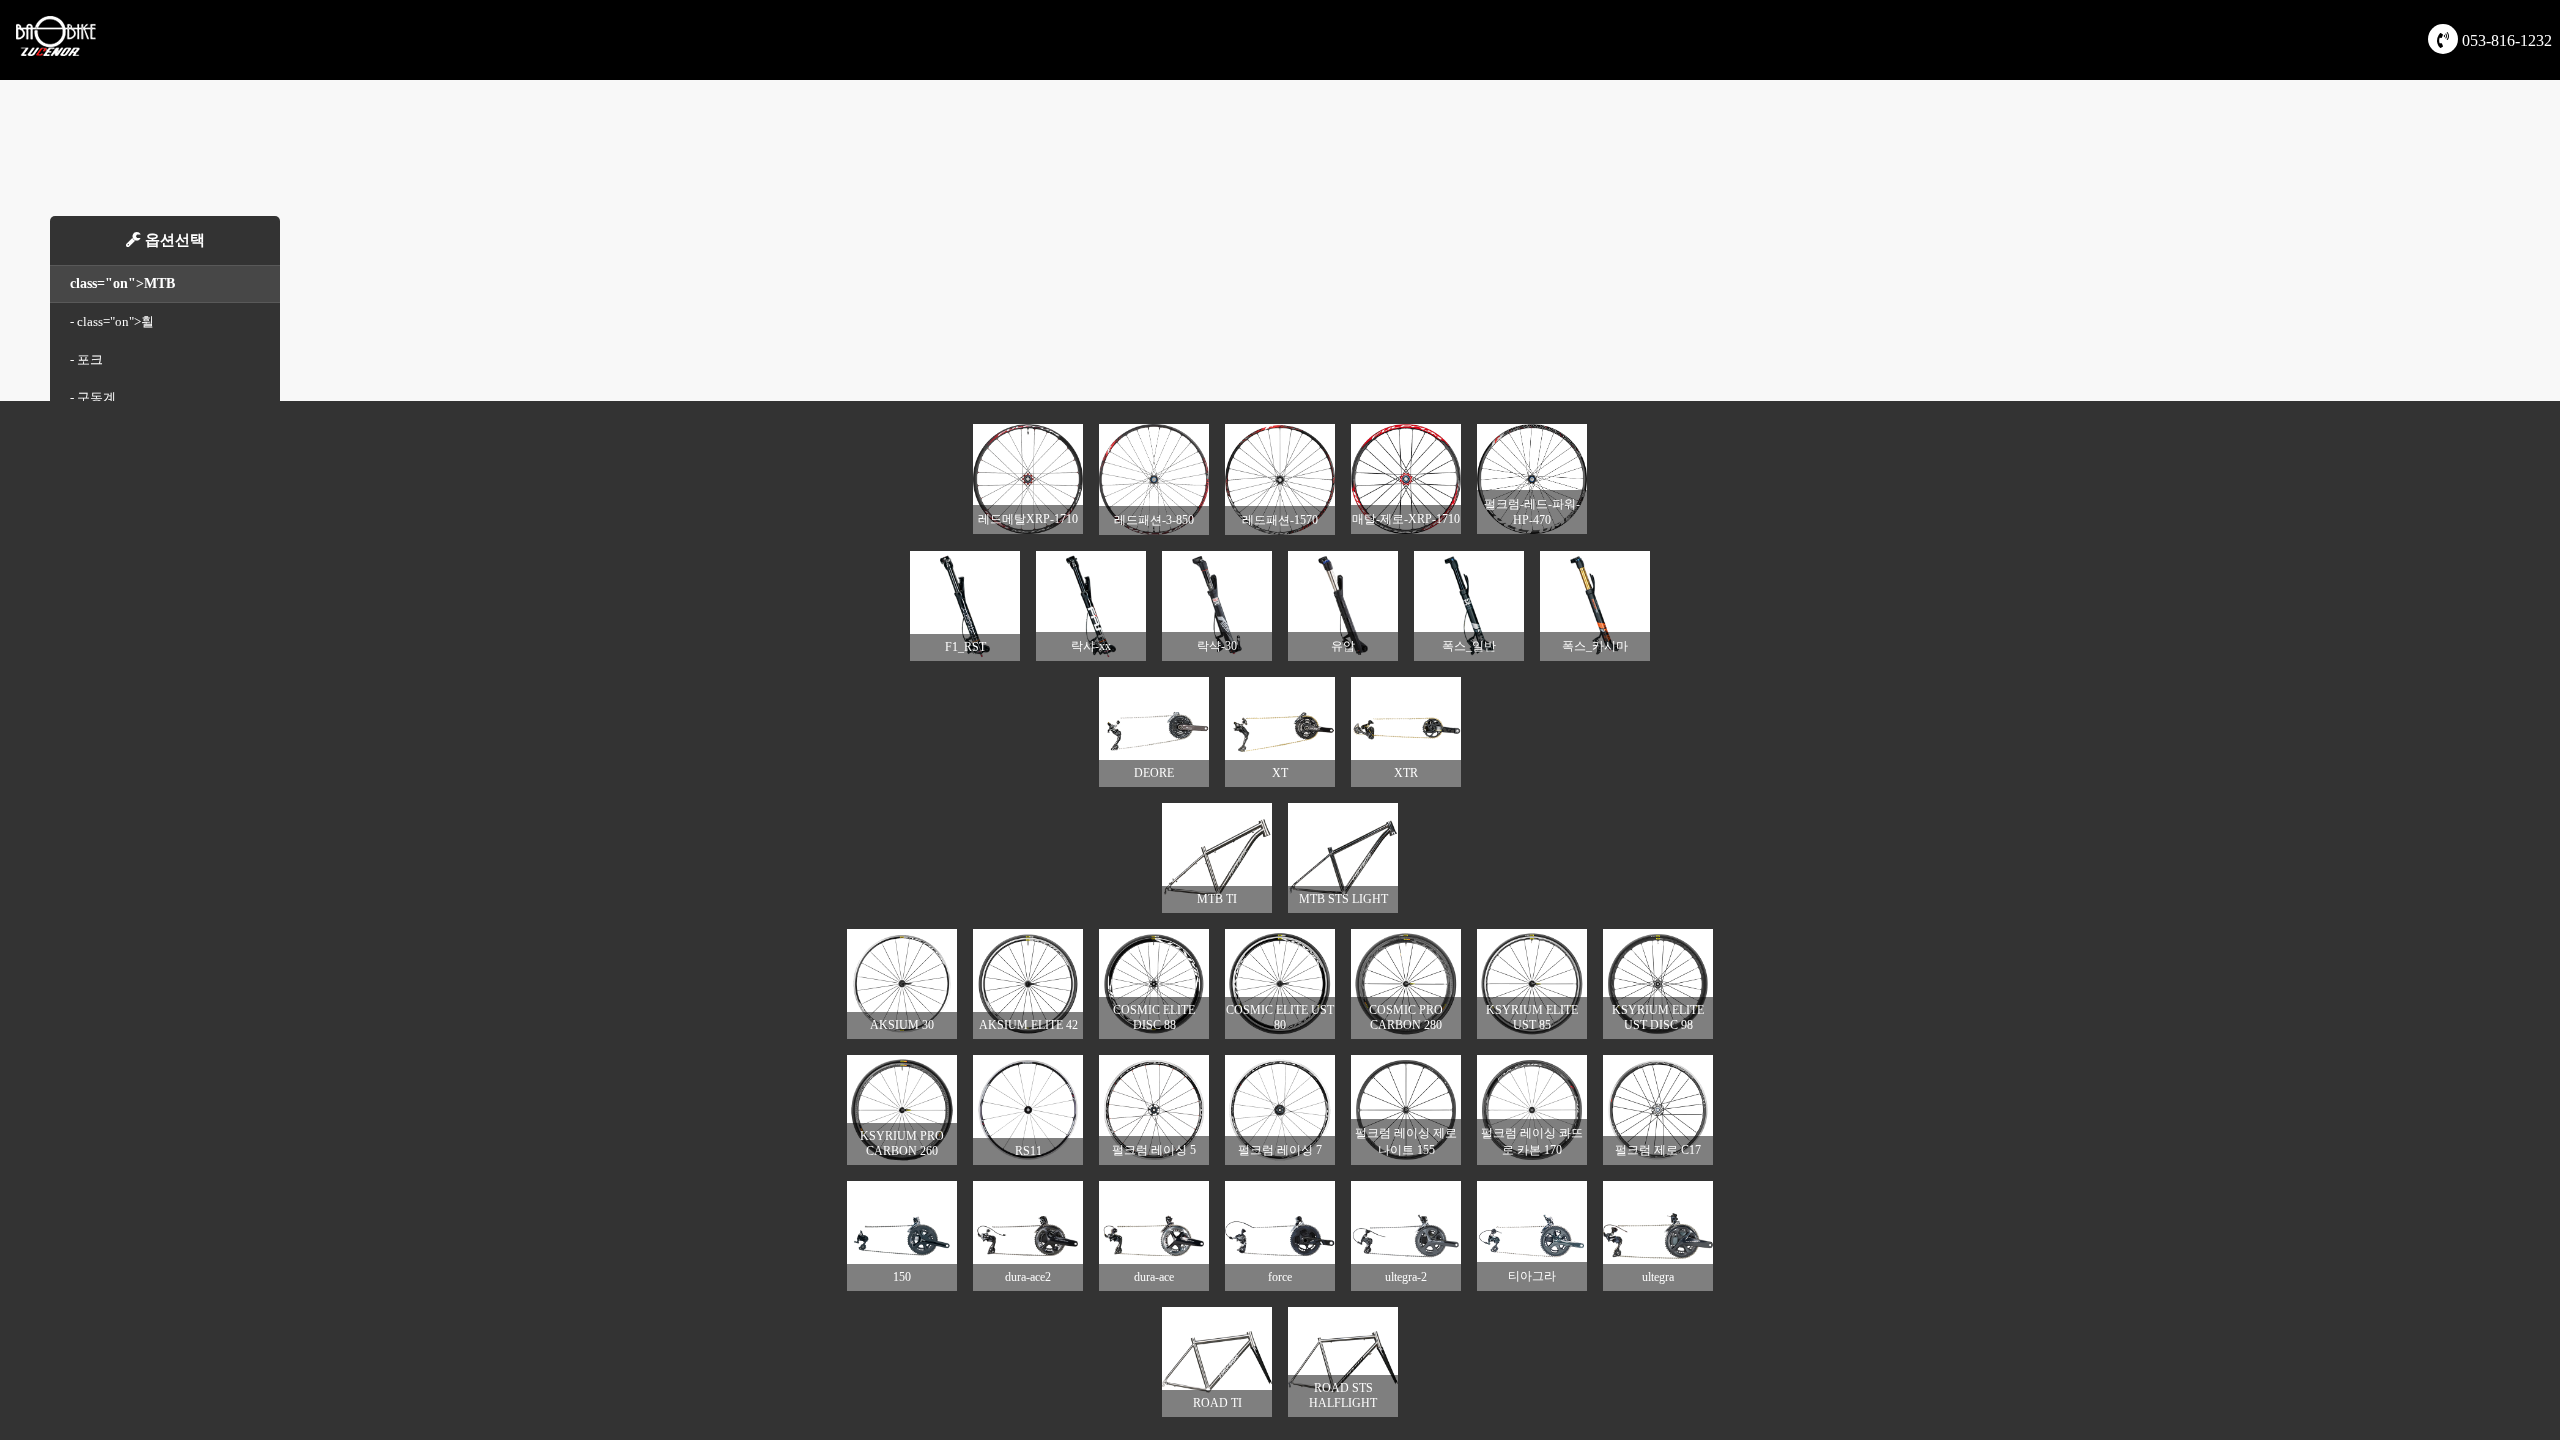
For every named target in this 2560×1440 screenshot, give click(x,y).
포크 (90, 359)
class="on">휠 (115, 321)
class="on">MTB (122, 283)
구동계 (96, 397)
